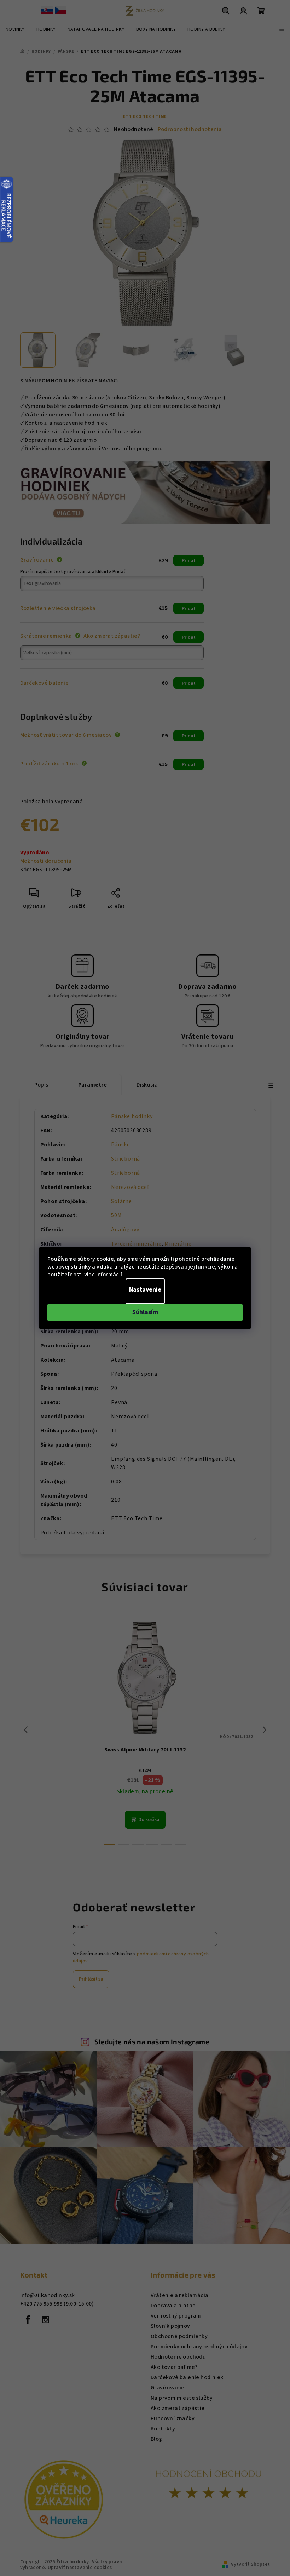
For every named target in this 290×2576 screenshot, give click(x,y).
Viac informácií (103, 1275)
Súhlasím (145, 1312)
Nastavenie (145, 1290)
